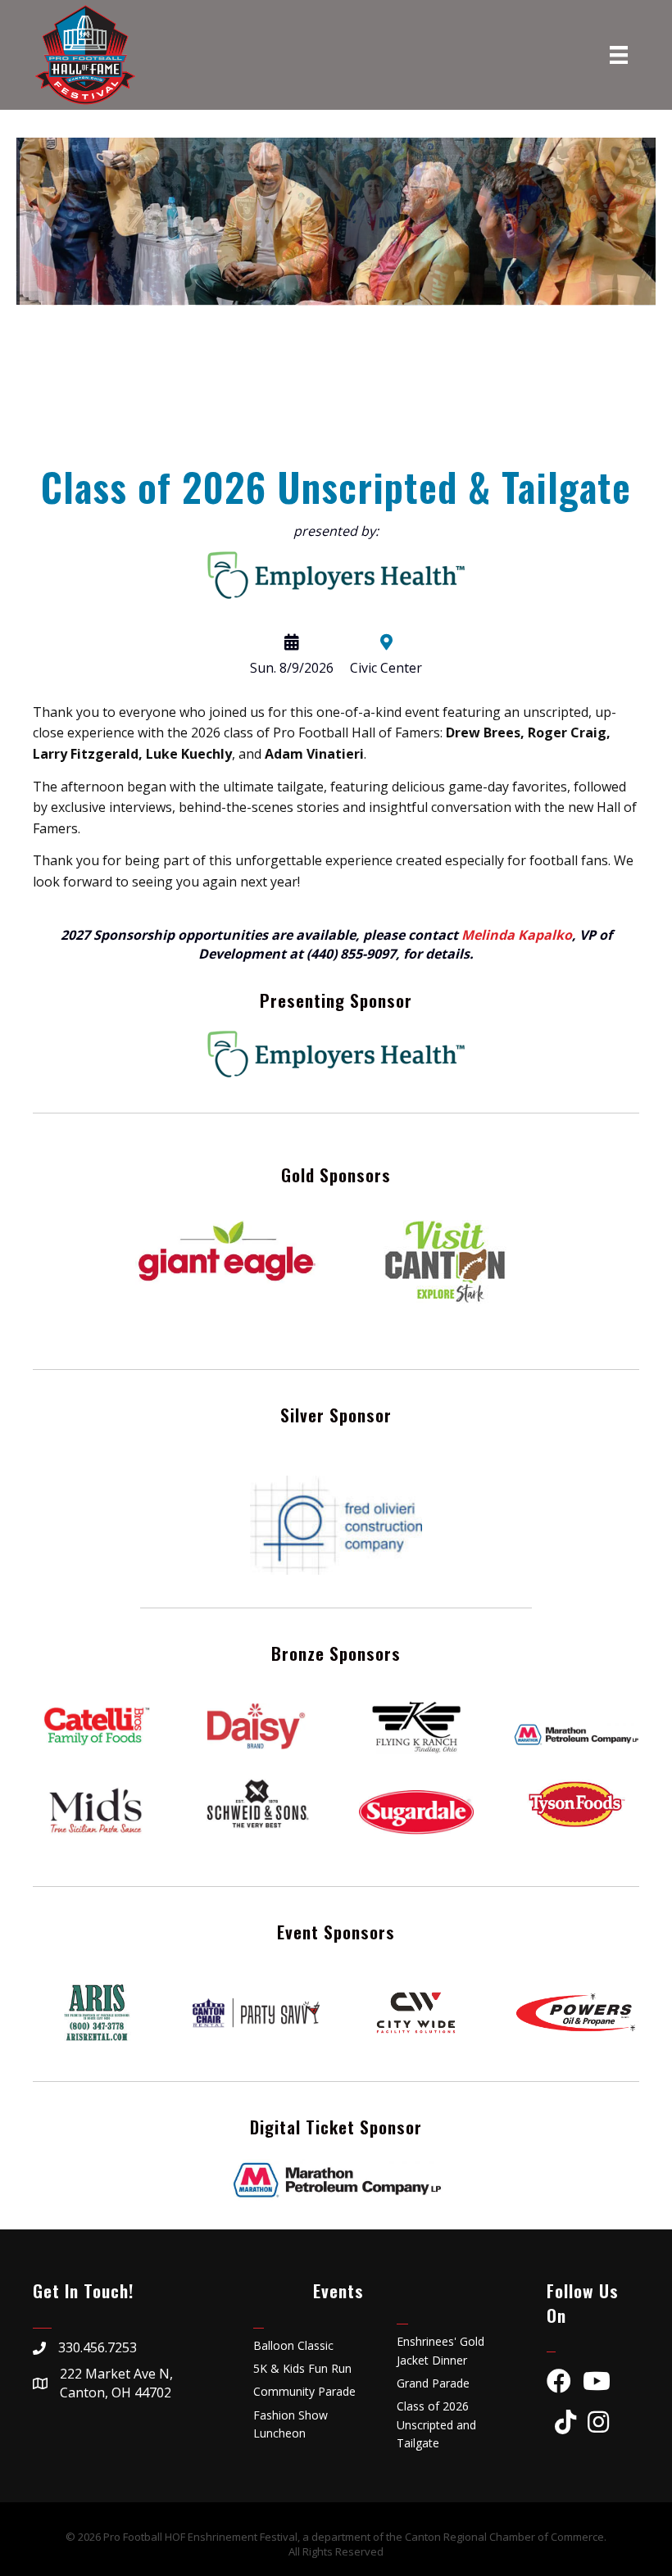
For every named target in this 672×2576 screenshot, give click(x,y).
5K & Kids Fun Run (302, 2368)
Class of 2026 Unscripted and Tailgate (436, 2424)
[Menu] (619, 55)
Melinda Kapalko (517, 935)
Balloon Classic (293, 2345)
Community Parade (304, 2391)
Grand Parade (433, 2383)
